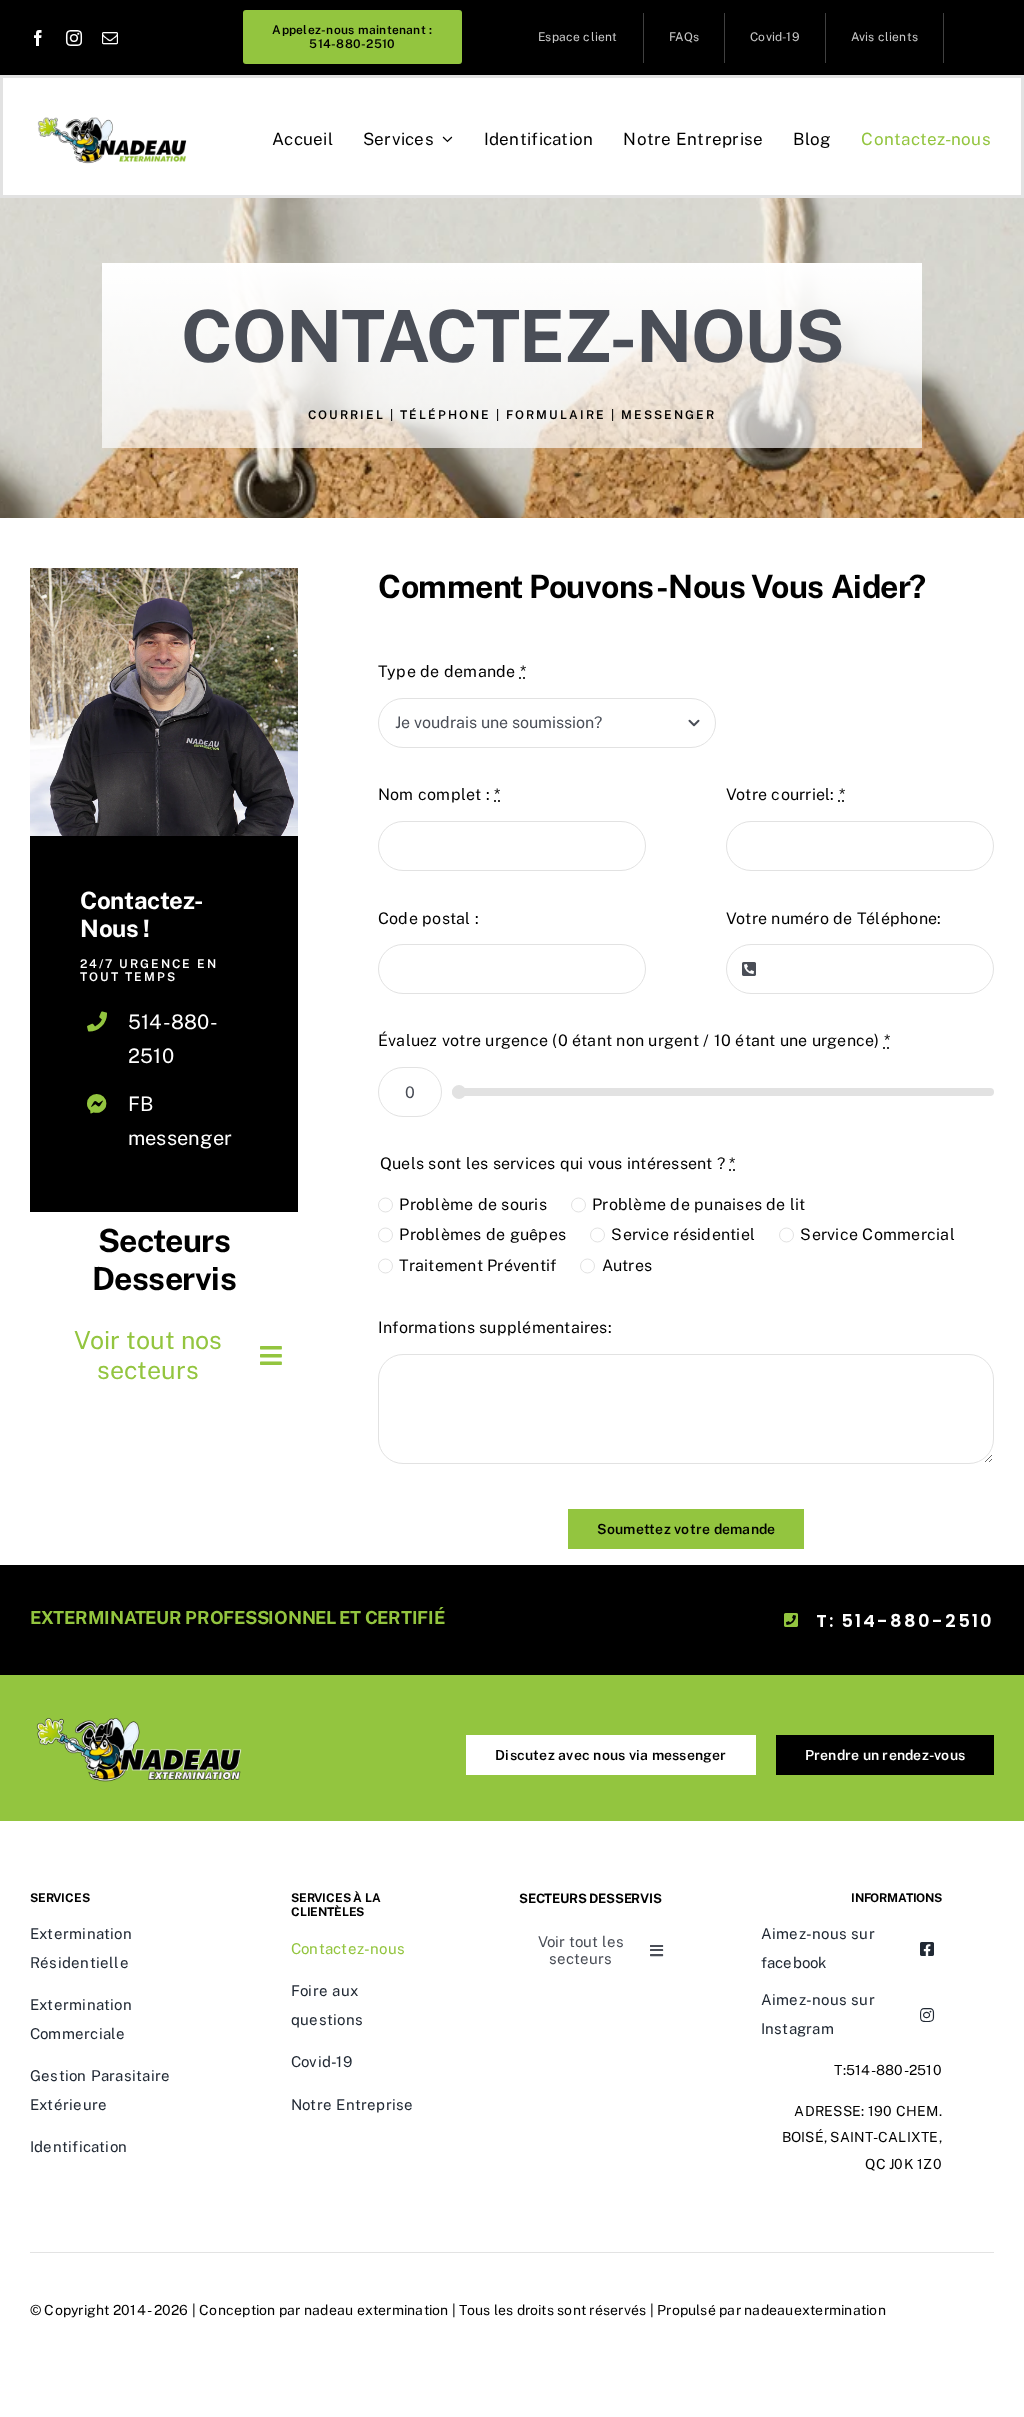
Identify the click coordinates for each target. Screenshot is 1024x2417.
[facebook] (38, 38)
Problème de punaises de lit (698, 1204)
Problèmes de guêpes (482, 1234)
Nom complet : (439, 794)
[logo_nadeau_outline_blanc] (140, 1712)
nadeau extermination (376, 2310)
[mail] (110, 38)
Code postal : (428, 918)
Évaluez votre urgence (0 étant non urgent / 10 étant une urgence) (634, 1040)
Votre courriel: (785, 794)
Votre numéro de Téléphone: (833, 918)
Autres (627, 1265)
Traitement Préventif (477, 1265)
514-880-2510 (894, 2070)
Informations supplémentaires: (495, 1327)
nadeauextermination (815, 2310)
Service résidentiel (683, 1234)
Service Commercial (877, 1234)
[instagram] (74, 38)
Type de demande (452, 671)
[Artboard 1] (113, 115)
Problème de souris (472, 1204)
